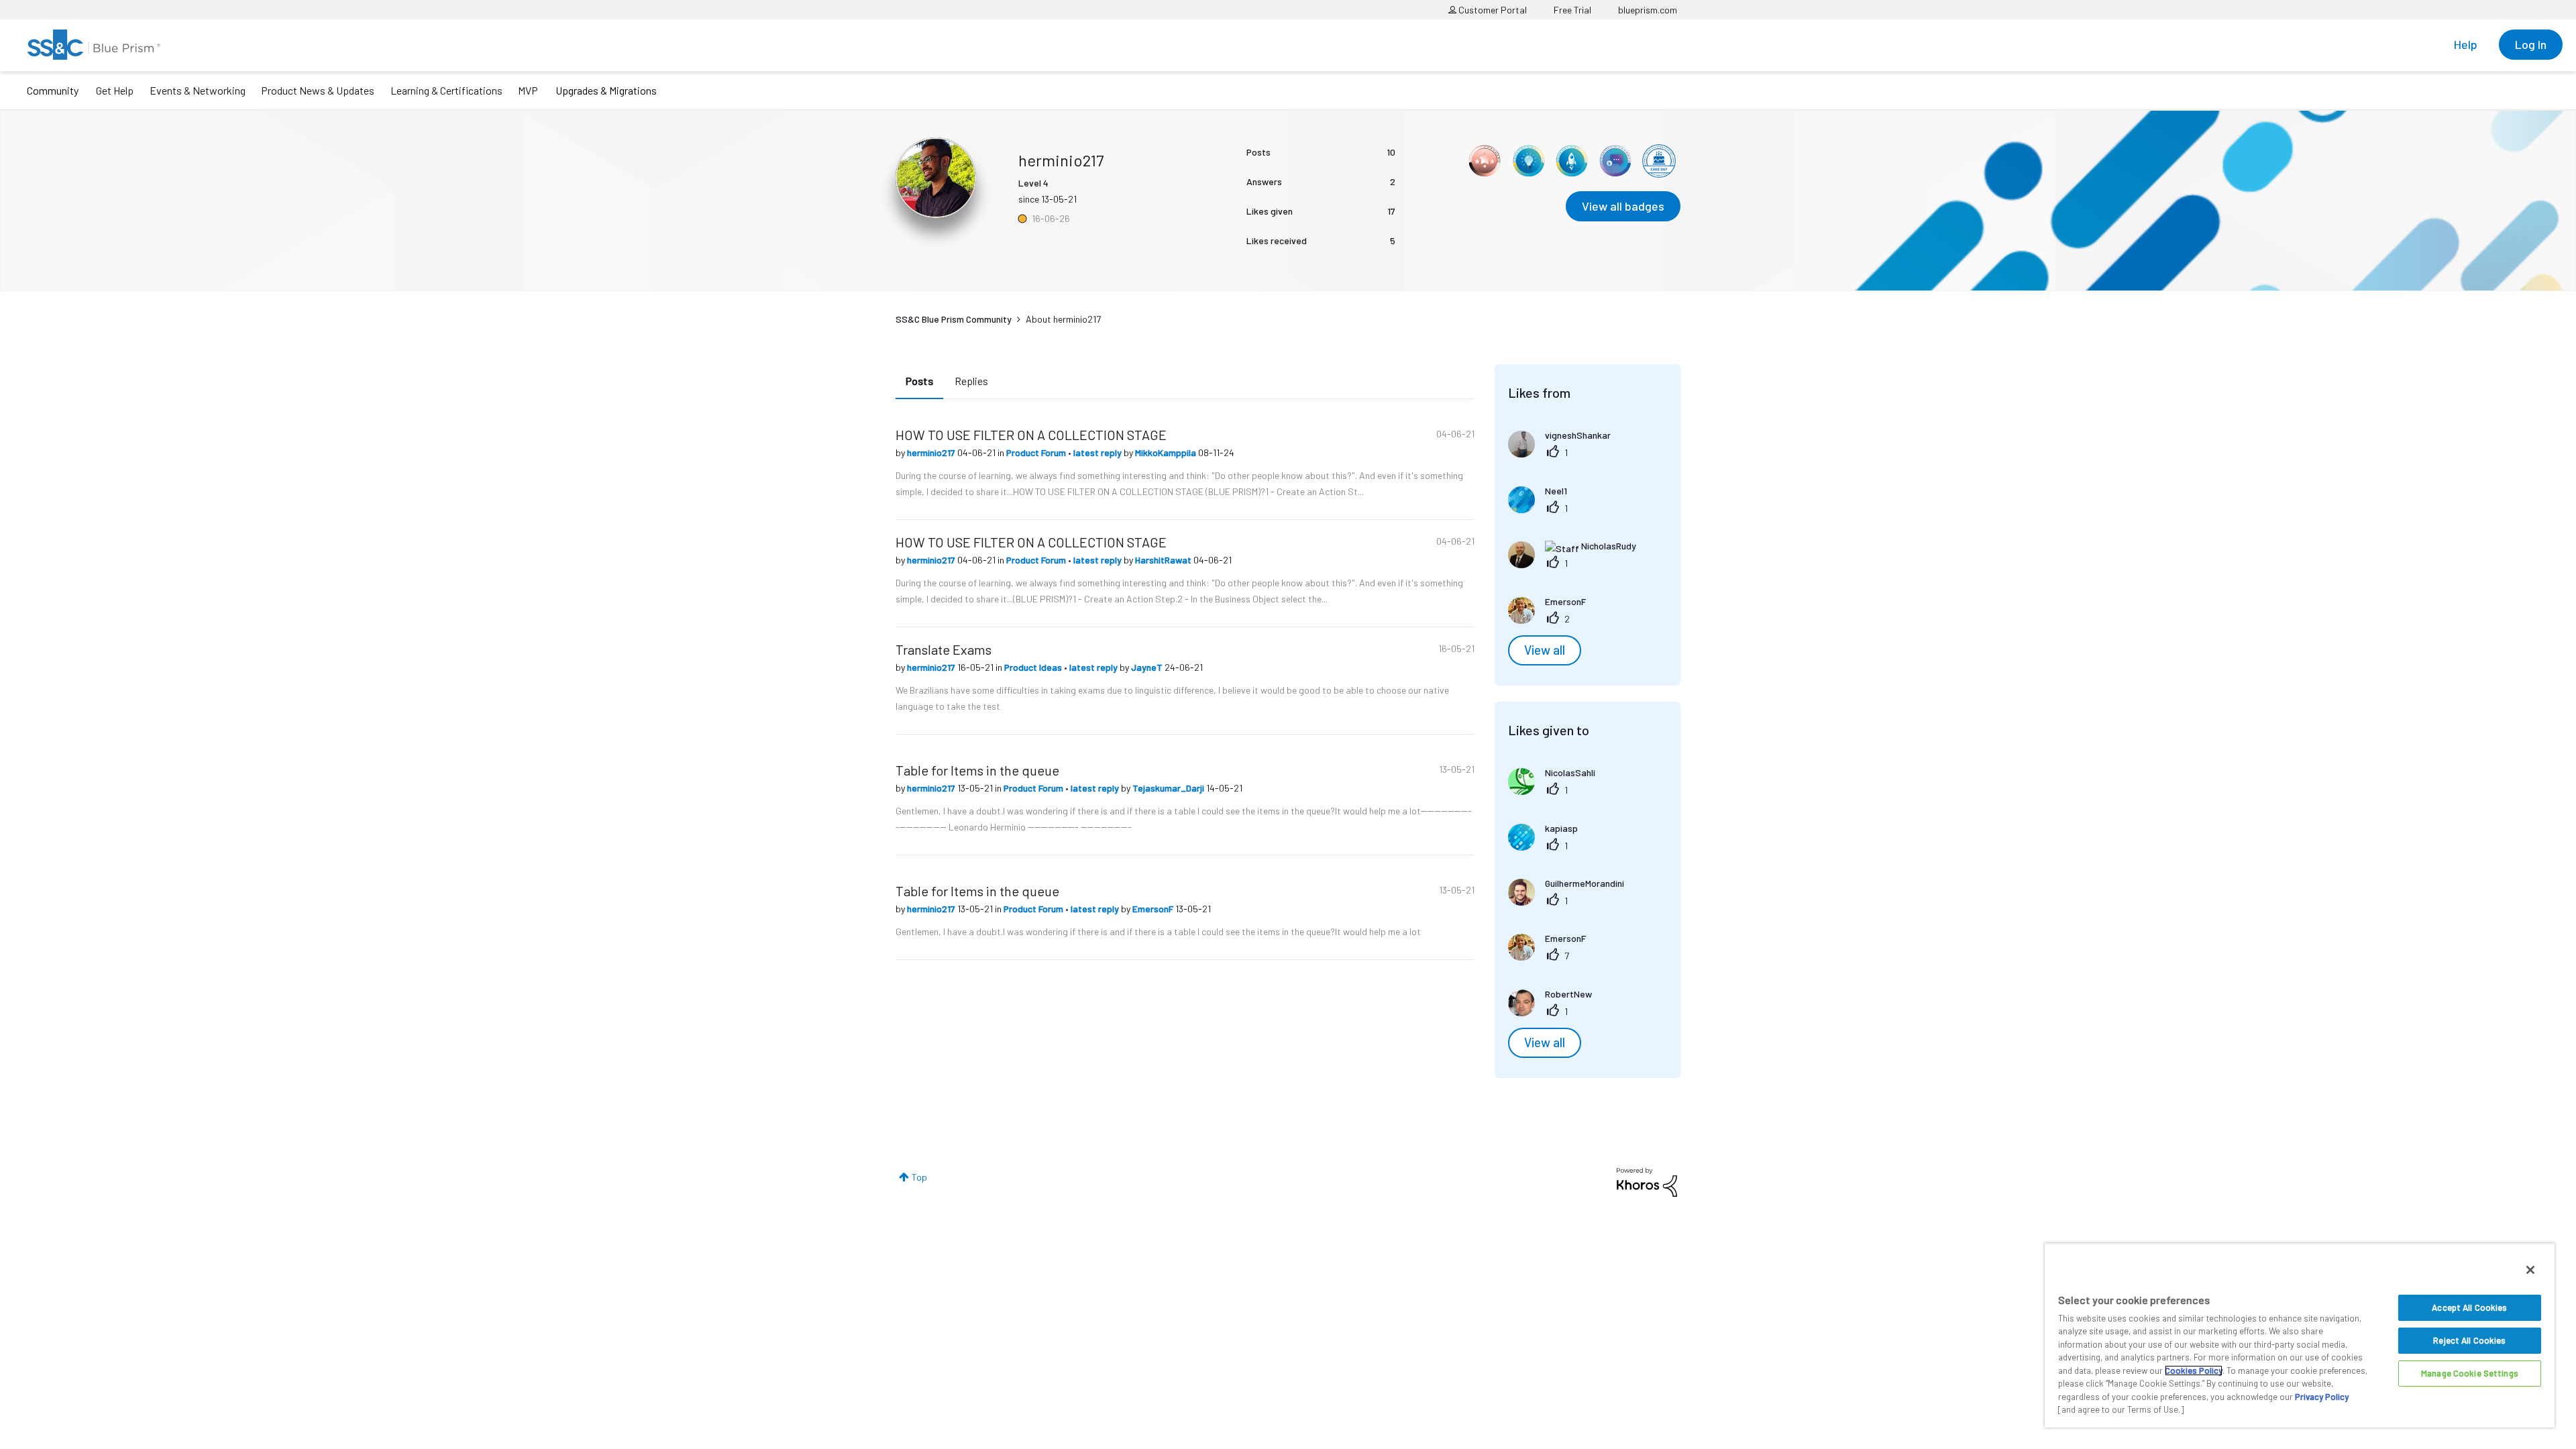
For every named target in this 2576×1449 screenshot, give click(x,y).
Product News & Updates (318, 90)
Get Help (115, 90)
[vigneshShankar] (1564, 453)
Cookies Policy (2194, 1371)
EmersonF (1154, 909)
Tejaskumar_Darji (1169, 788)
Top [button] (919, 1177)
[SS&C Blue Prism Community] (94, 45)
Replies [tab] (971, 381)
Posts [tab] (919, 381)
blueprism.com (1648, 10)
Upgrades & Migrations (606, 90)
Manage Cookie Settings (2470, 1373)
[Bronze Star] (1485, 161)
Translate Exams (944, 649)
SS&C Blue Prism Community (954, 319)
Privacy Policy (2322, 1397)
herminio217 (932, 452)
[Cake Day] (1659, 161)
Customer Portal (1492, 10)
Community (53, 90)
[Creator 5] (1615, 161)
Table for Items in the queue (977, 770)
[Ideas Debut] (1528, 161)
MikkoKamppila (1167, 452)
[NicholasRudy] (1577, 564)
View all (1545, 650)
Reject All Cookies (2469, 1340)
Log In (2531, 44)
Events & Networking (198, 90)
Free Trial (1572, 10)
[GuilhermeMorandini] (1571, 901)
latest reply (1098, 452)
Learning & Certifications (446, 90)
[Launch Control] (1572, 161)
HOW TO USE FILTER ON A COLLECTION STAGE (1031, 435)
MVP (528, 90)
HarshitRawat (1164, 560)
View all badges (1623, 206)
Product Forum (1037, 452)
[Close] (2530, 1270)
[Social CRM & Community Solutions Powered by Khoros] (1647, 1181)
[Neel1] (1543, 509)
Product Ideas (1034, 667)
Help (2466, 44)
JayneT (1148, 667)
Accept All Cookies (2469, 1307)
